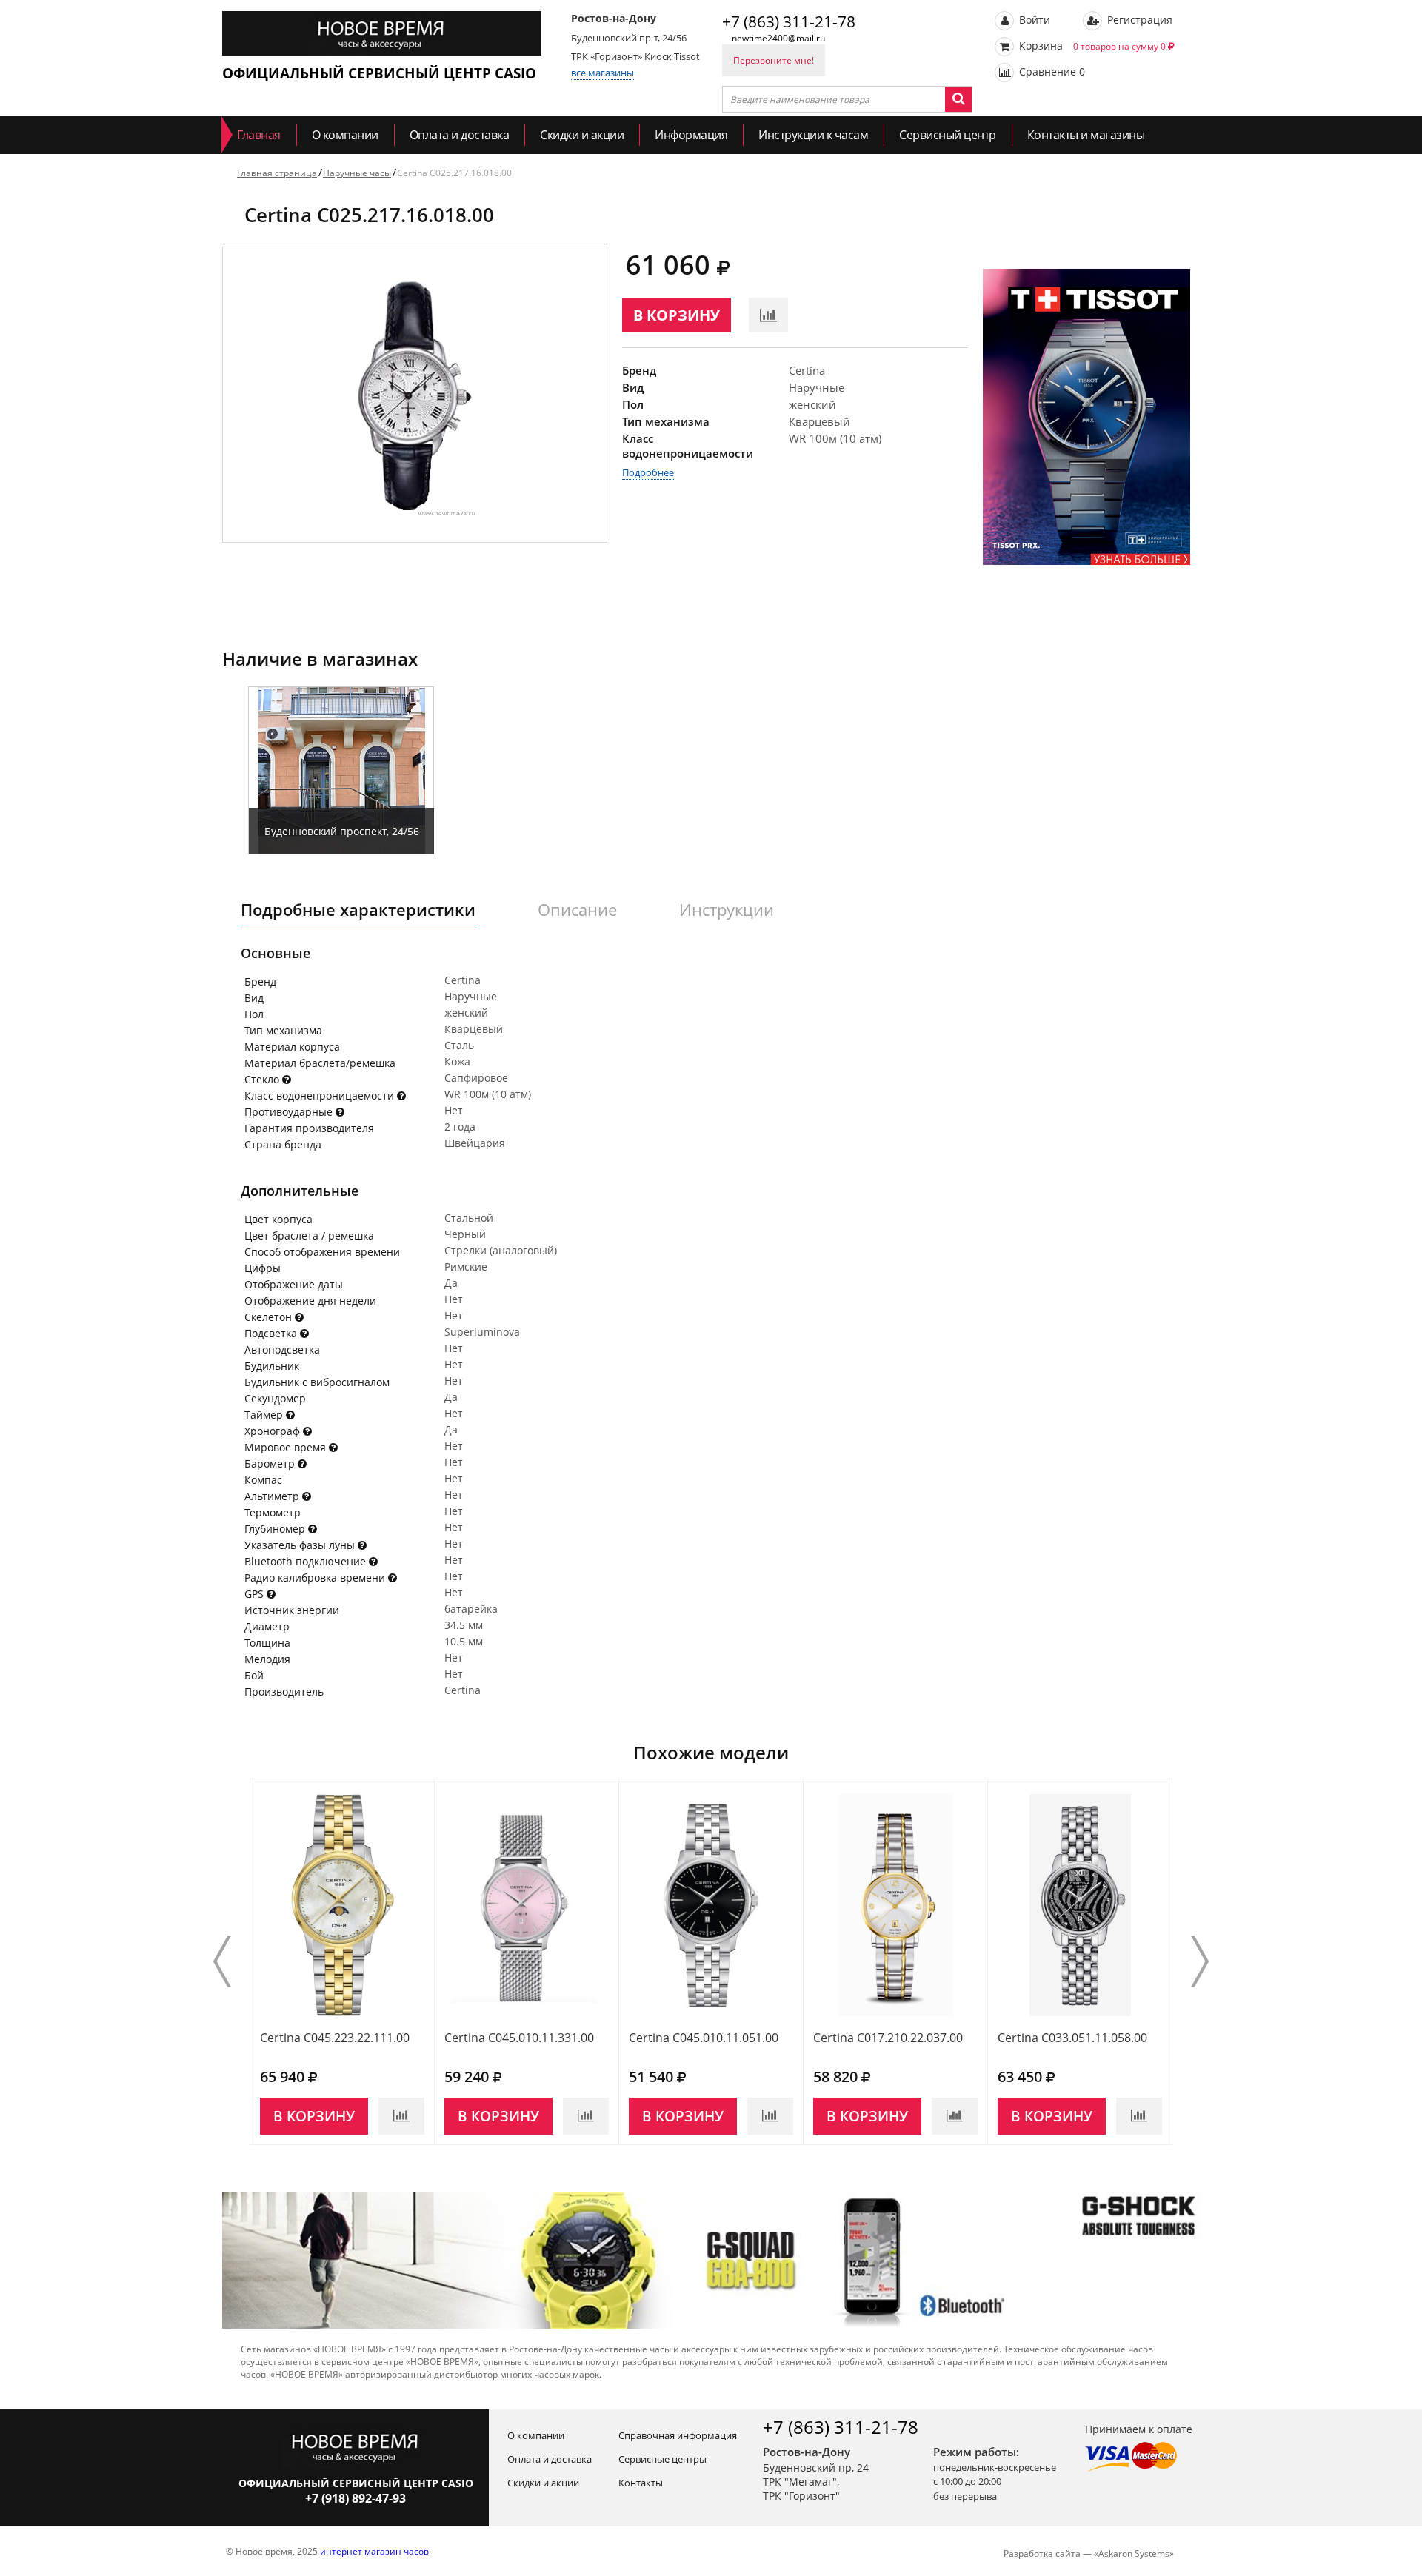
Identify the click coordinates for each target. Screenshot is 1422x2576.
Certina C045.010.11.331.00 (519, 2038)
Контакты (641, 2483)
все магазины (602, 73)
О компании (345, 135)
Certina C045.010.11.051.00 (704, 2038)
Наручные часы (357, 173)
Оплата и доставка (460, 135)
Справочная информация (678, 2435)
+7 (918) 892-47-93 (355, 2498)
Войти (1033, 20)
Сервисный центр (948, 135)
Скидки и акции (582, 135)
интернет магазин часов (374, 2551)
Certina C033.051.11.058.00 (1072, 2038)
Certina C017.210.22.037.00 (888, 2038)
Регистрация (1138, 20)
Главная (259, 135)
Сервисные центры (662, 2459)
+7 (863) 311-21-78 (789, 21)
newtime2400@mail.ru (778, 38)
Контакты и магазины (1086, 135)
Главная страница (277, 173)
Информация (691, 135)
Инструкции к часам (813, 135)
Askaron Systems (1134, 2553)
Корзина (1091, 46)
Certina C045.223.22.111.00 (335, 2038)
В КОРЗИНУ (677, 315)
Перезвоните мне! (774, 60)
